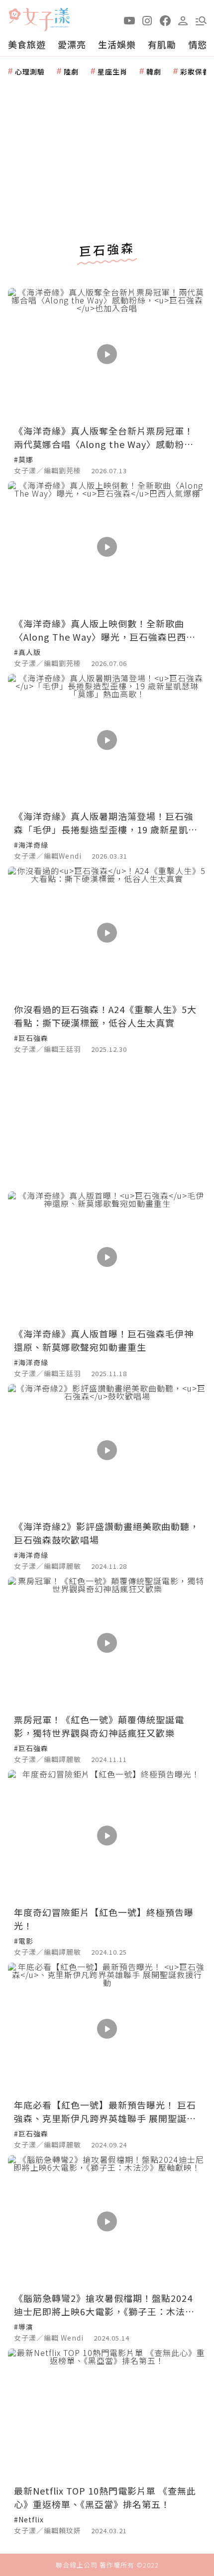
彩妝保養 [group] (195, 72)
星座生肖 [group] (112, 72)
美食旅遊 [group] (27, 44)
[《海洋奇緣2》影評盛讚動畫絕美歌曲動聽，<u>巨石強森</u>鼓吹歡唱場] (107, 1450)
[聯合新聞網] (14, 16)
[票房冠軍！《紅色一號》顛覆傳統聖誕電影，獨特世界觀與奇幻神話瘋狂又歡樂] (107, 1643)
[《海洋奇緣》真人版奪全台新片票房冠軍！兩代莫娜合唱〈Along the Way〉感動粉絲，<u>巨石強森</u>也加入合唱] (107, 354)
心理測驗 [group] (30, 72)
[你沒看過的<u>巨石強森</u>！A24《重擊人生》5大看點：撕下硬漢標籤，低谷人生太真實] (107, 932)
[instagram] (147, 20)
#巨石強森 (31, 1038)
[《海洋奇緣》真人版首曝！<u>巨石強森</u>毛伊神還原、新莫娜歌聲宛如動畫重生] (107, 1257)
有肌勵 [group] (162, 44)
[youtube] (129, 20)
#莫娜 (24, 459)
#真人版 (27, 652)
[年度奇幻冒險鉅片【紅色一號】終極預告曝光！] (107, 1836)
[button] (201, 20)
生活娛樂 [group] (117, 44)
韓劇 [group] (154, 72)
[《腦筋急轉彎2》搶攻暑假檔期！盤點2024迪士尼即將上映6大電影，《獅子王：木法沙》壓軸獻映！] (107, 2221)
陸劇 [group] (71, 72)
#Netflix (29, 2519)
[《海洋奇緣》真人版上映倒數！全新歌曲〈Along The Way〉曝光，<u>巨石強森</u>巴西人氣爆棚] (107, 547)
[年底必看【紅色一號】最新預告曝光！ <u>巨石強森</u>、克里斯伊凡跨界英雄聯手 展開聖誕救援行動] (107, 2028)
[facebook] (165, 20)
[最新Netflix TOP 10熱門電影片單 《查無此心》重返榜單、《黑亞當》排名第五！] (107, 2414)
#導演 (24, 2327)
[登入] (183, 20)
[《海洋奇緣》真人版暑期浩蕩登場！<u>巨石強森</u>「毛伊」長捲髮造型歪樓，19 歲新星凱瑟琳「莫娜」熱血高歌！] (107, 740)
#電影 (24, 1941)
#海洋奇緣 (31, 845)
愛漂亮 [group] (72, 44)
